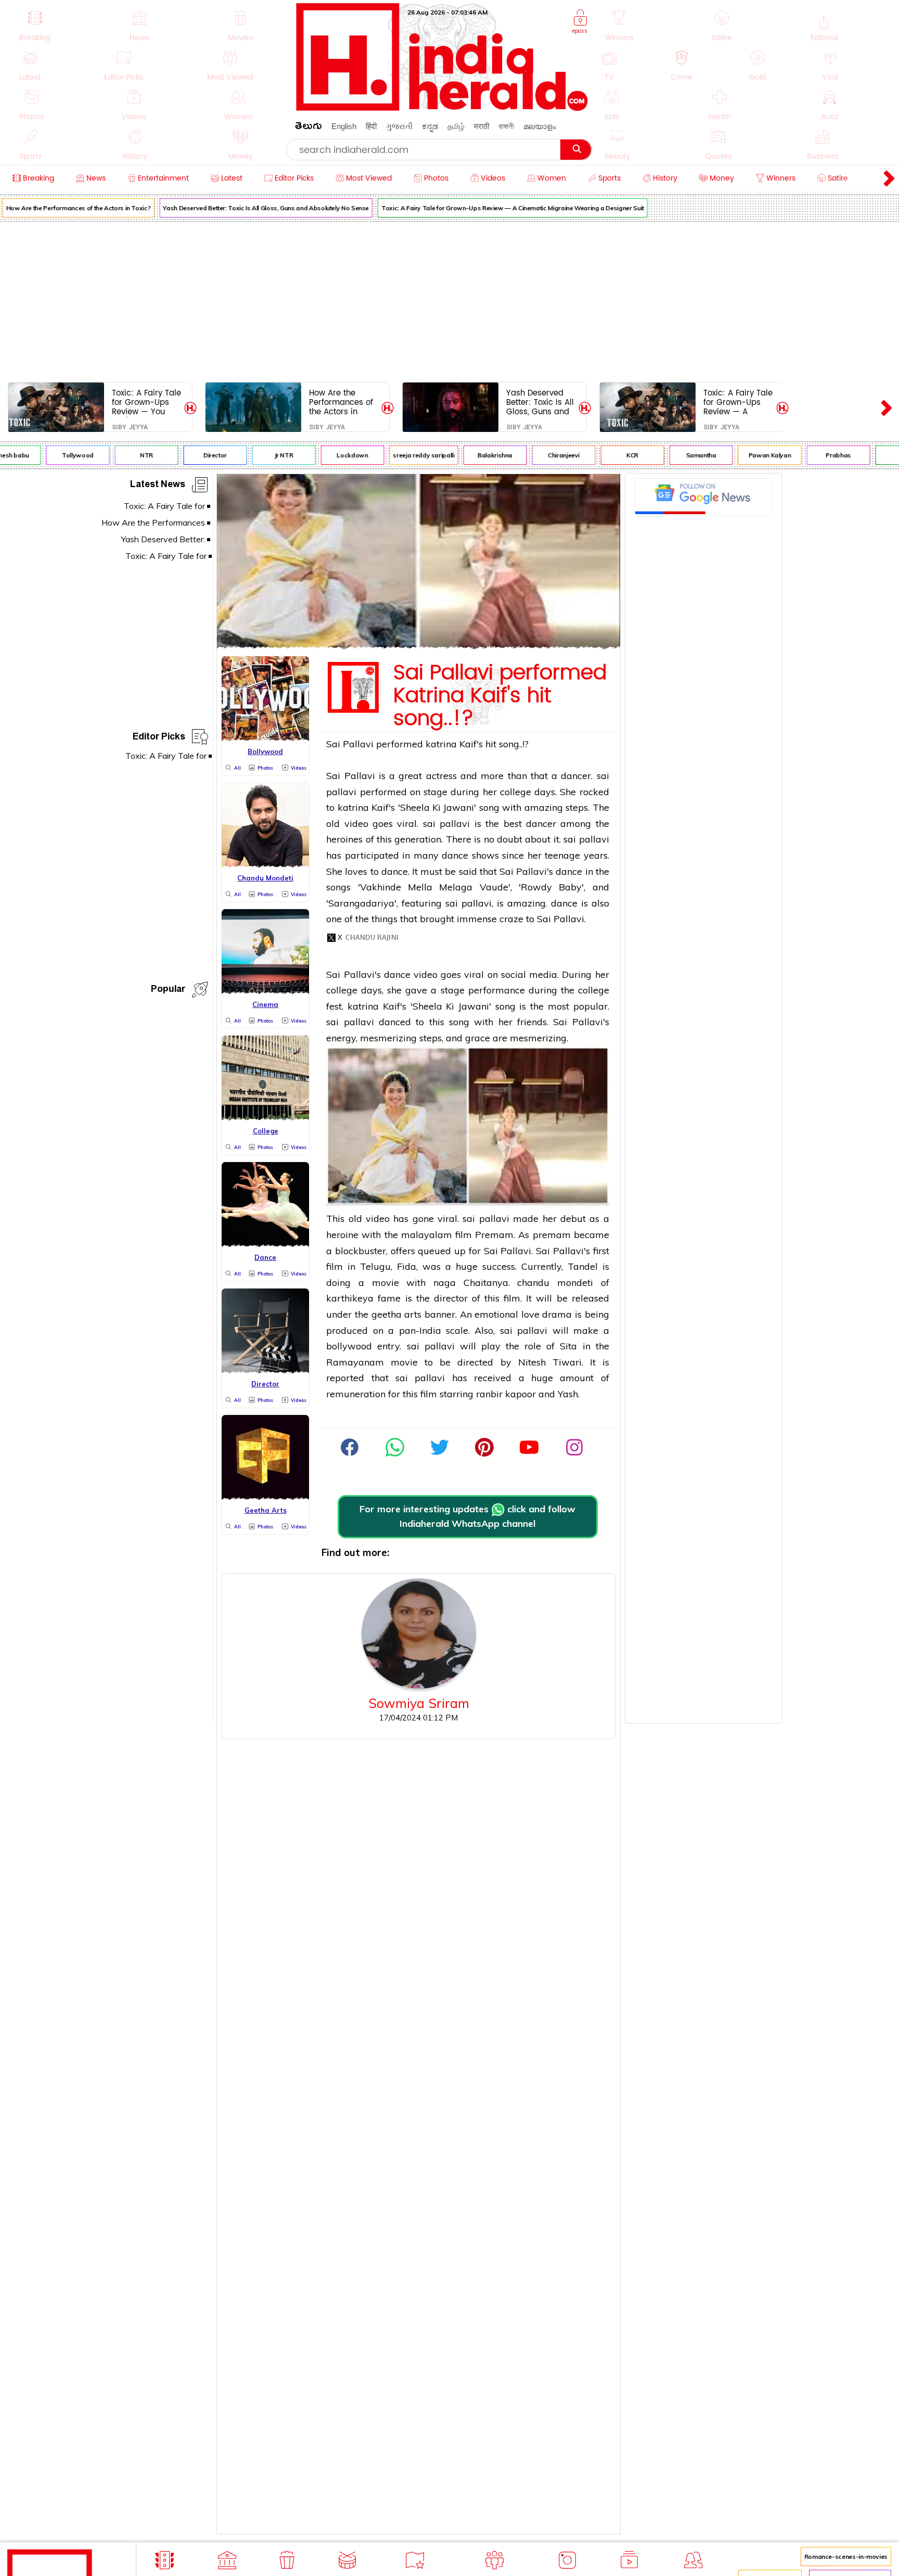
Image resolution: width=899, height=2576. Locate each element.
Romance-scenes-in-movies (846, 2556)
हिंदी (371, 126)
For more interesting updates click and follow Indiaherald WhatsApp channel (467, 1516)
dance (455, 855)
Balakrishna (473, 455)
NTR (125, 455)
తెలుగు (309, 128)
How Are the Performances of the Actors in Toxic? (341, 402)
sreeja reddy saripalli (402, 455)
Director (193, 455)
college (516, 792)
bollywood (349, 1346)
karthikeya (352, 1298)
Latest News (158, 486)
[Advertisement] (449, 300)
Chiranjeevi (542, 455)
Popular (168, 991)
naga (445, 1283)
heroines (344, 839)
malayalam (427, 1235)
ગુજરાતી (399, 126)
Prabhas (817, 455)
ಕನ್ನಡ (430, 126)
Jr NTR (262, 455)
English (344, 126)
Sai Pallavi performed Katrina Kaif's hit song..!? (500, 696)
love (530, 1314)
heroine (342, 1235)
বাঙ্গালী (506, 126)
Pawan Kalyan (748, 455)
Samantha (679, 455)
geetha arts (397, 1314)
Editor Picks (159, 738)
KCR (611, 455)
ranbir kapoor (506, 1394)
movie (386, 1283)
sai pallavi (446, 824)
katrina (441, 744)
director (451, 1298)
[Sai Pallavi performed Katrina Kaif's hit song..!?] (419, 646)
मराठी (481, 126)
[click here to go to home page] (442, 108)
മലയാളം (540, 126)
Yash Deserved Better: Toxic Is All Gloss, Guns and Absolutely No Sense (245, 208)
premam (552, 1235)
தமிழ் (456, 126)
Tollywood (56, 455)
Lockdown (331, 455)
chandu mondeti (555, 1283)
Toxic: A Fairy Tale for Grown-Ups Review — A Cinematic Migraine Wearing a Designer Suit (491, 208)
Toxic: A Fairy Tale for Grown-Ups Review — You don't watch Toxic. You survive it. (146, 402)
